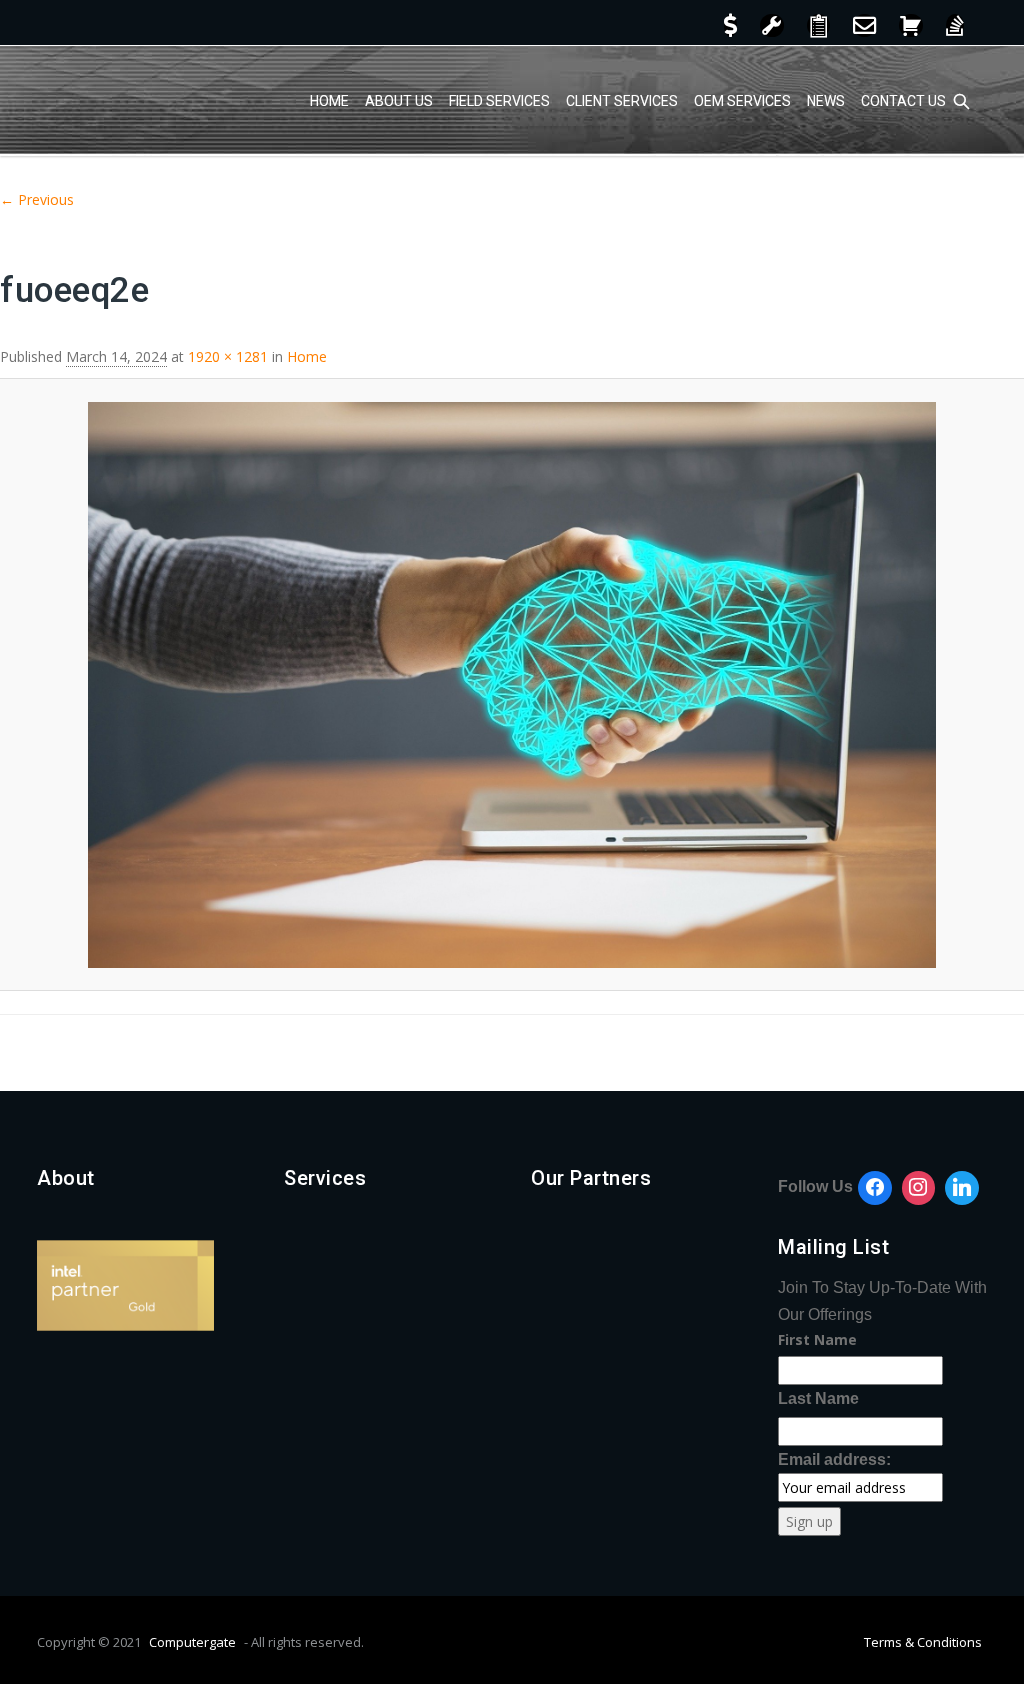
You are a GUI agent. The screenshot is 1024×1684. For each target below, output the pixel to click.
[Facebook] (875, 1188)
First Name (817, 1339)
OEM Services (742, 101)
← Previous (37, 199)
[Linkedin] (962, 1188)
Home (329, 101)
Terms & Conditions (923, 1642)
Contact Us (903, 101)
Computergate (192, 1642)
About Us (399, 101)
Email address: (834, 1459)
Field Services (499, 101)
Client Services (622, 101)
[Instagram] (919, 1188)
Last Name (818, 1398)
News (826, 101)
